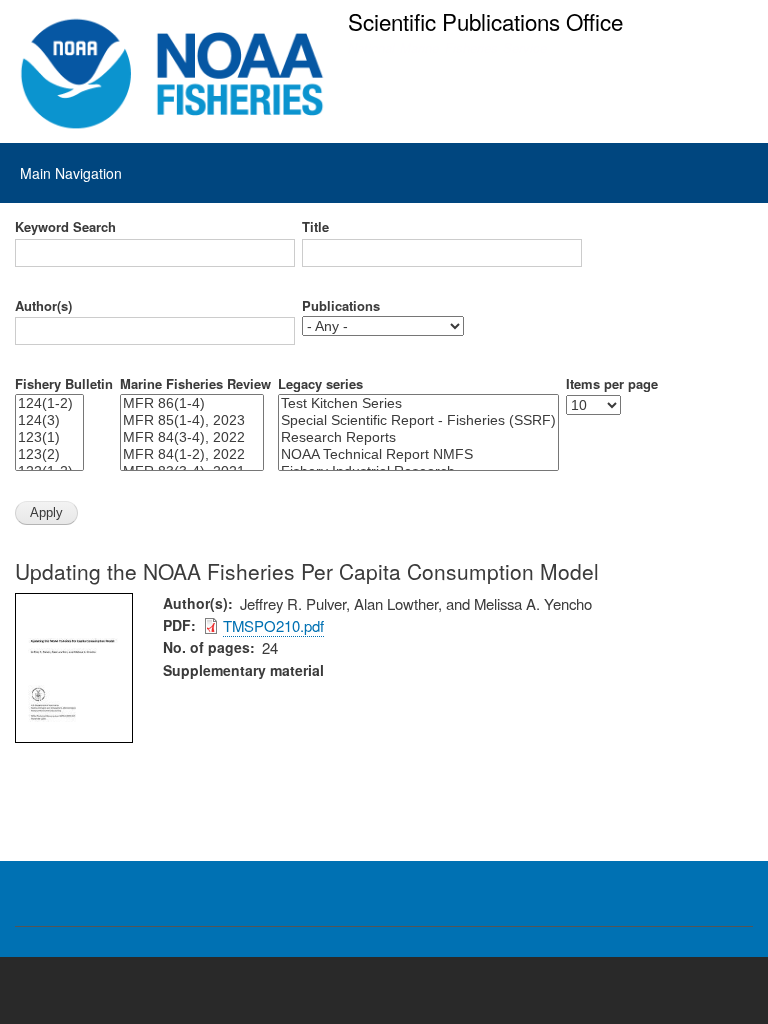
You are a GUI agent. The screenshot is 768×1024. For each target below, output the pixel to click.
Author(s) (43, 306)
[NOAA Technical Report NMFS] (418, 454)
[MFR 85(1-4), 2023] (192, 420)
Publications (341, 306)
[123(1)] (49, 437)
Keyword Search (65, 227)
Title (315, 227)
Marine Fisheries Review (195, 384)
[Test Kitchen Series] (418, 403)
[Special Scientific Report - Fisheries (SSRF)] (418, 420)
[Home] (172, 74)
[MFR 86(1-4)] (192, 403)
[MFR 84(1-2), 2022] (192, 454)
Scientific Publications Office (485, 21)
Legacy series (320, 384)
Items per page (612, 384)
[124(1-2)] (49, 403)
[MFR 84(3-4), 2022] (192, 437)
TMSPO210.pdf (273, 625)
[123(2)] (49, 454)
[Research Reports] (418, 437)
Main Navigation (71, 173)
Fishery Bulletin (64, 384)
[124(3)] (49, 420)
